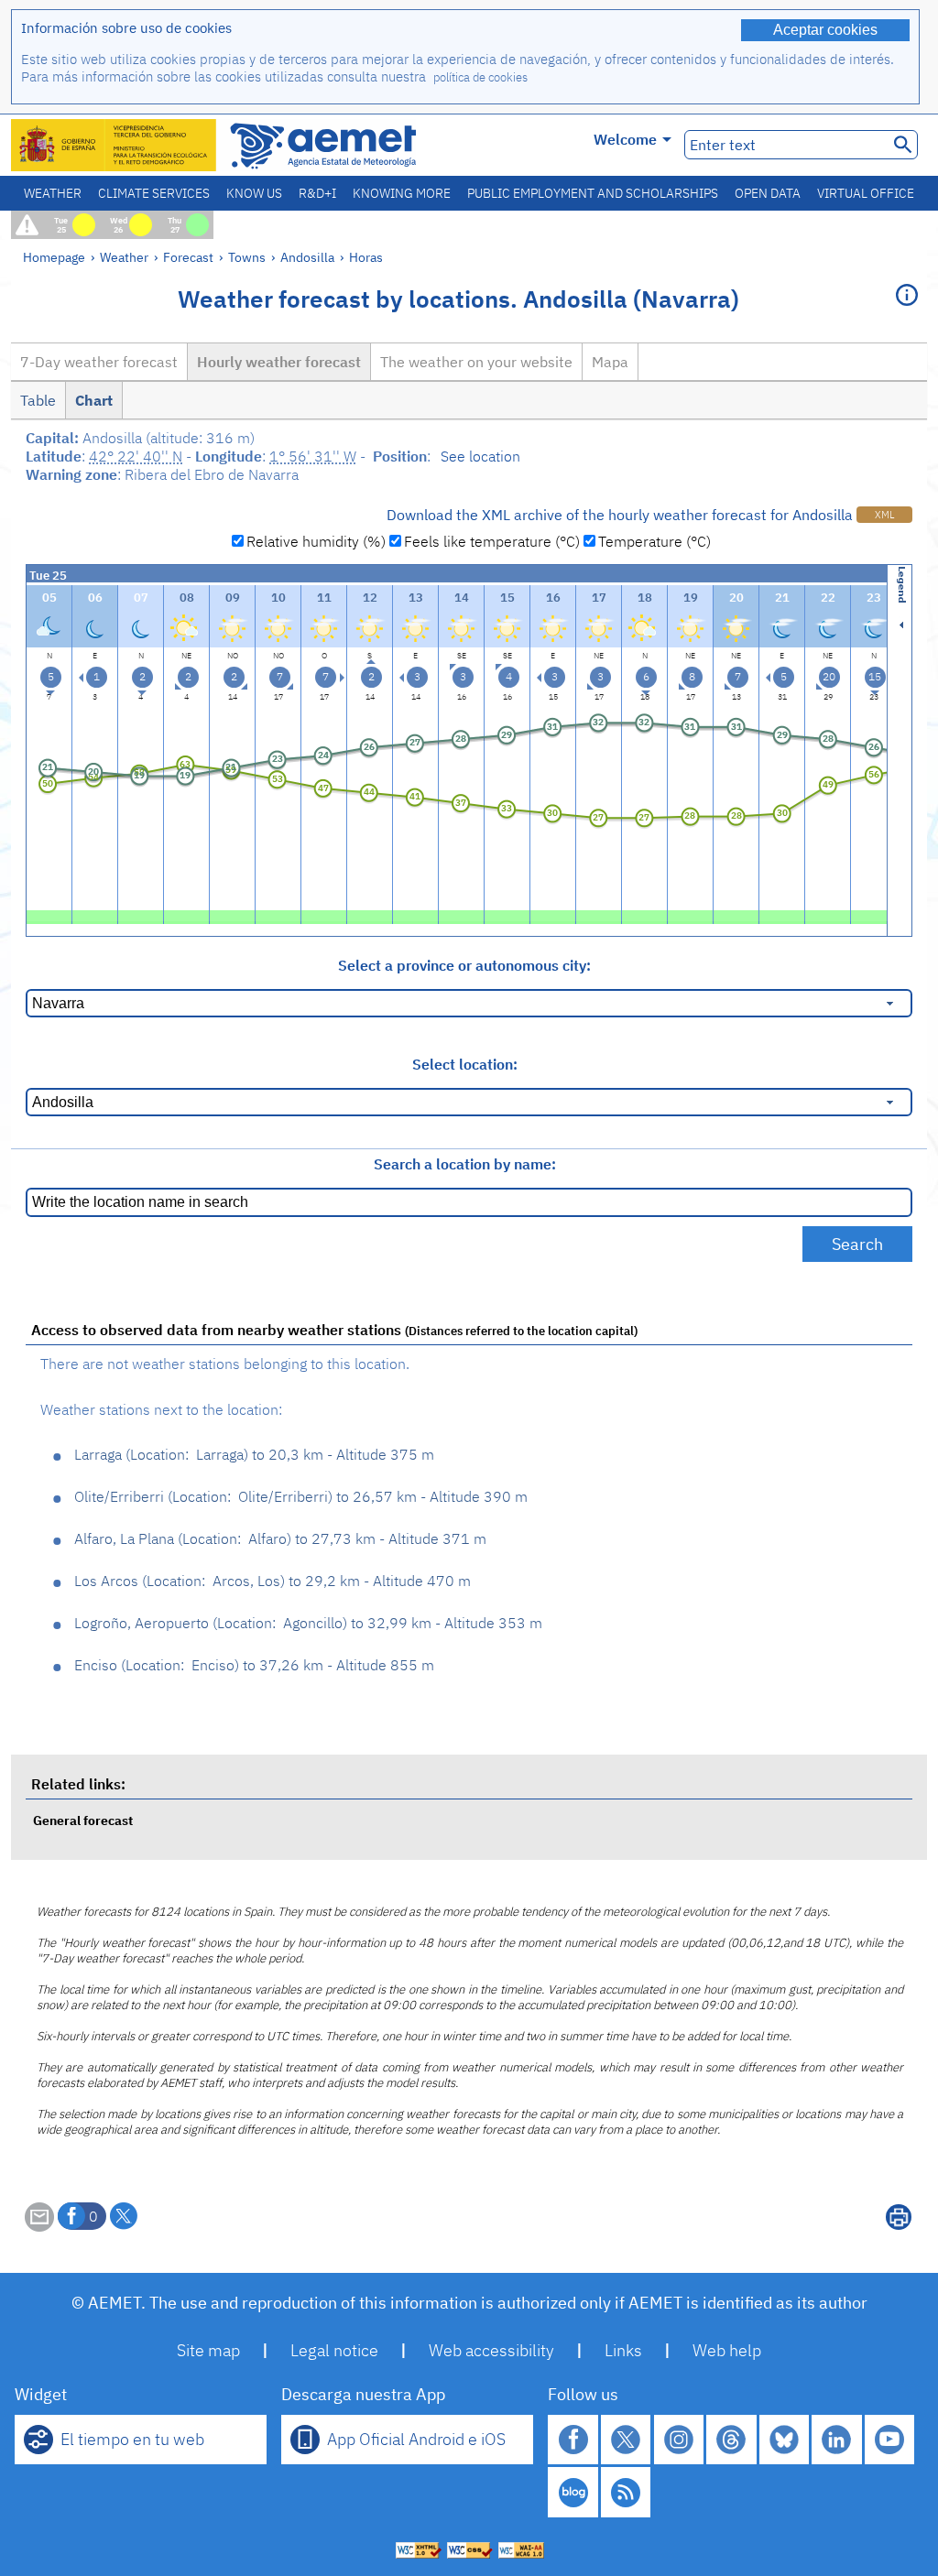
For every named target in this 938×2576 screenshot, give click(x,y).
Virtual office (866, 193)
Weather (53, 193)
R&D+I (317, 193)
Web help (727, 2350)
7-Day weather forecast (99, 362)
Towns (247, 257)
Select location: (465, 1064)
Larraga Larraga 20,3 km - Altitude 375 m (254, 1454)
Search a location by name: (465, 1164)
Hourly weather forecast (279, 362)
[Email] (39, 2226)
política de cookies (480, 77)
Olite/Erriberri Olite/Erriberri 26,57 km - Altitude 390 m (301, 1496)
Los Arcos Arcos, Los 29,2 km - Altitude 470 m (273, 1581)
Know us (254, 193)
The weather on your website (476, 362)
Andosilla (307, 257)
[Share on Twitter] (124, 2216)
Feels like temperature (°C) (492, 541)
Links (623, 2350)
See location (480, 456)
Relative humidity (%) (316, 541)
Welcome (625, 139)
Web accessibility (491, 2350)
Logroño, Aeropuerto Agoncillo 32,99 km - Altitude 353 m (308, 1623)
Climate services (154, 193)
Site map (208, 2350)
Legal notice (334, 2350)
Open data (768, 193)
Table (38, 400)
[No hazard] (49, 915)
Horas (366, 257)
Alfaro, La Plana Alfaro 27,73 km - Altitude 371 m (280, 1538)
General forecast (83, 1820)
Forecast (188, 257)
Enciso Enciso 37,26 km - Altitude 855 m (254, 1665)
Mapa (610, 362)
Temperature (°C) (654, 541)
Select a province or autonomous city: (464, 965)
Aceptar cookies (825, 30)
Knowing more (402, 193)
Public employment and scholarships (593, 193)
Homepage (54, 257)
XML (884, 515)
